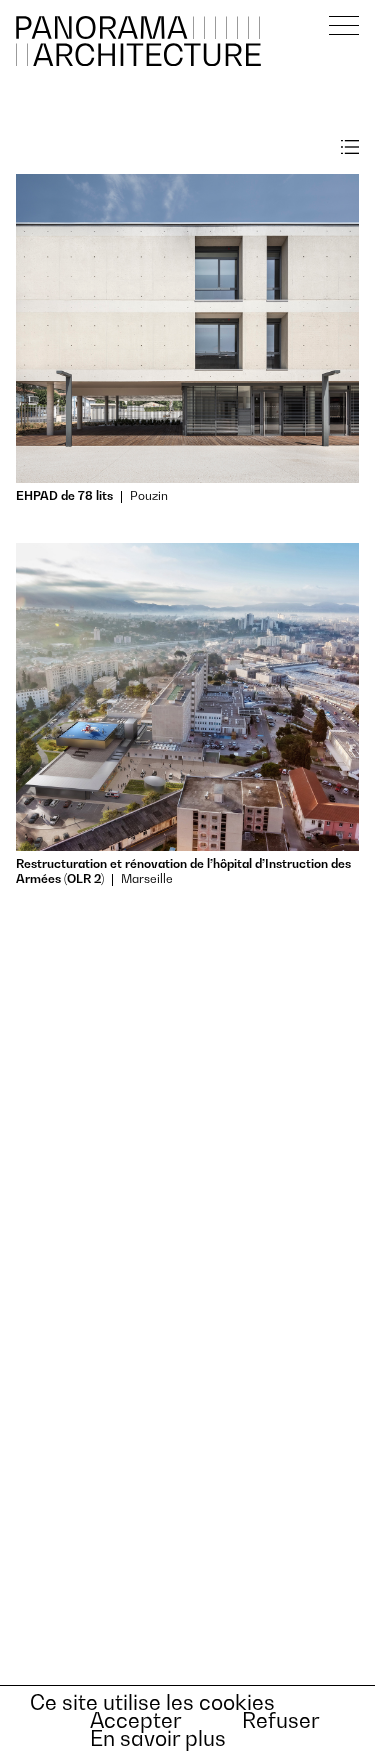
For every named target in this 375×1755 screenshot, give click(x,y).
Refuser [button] (281, 1721)
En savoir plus (158, 1739)
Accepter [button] (136, 1721)
